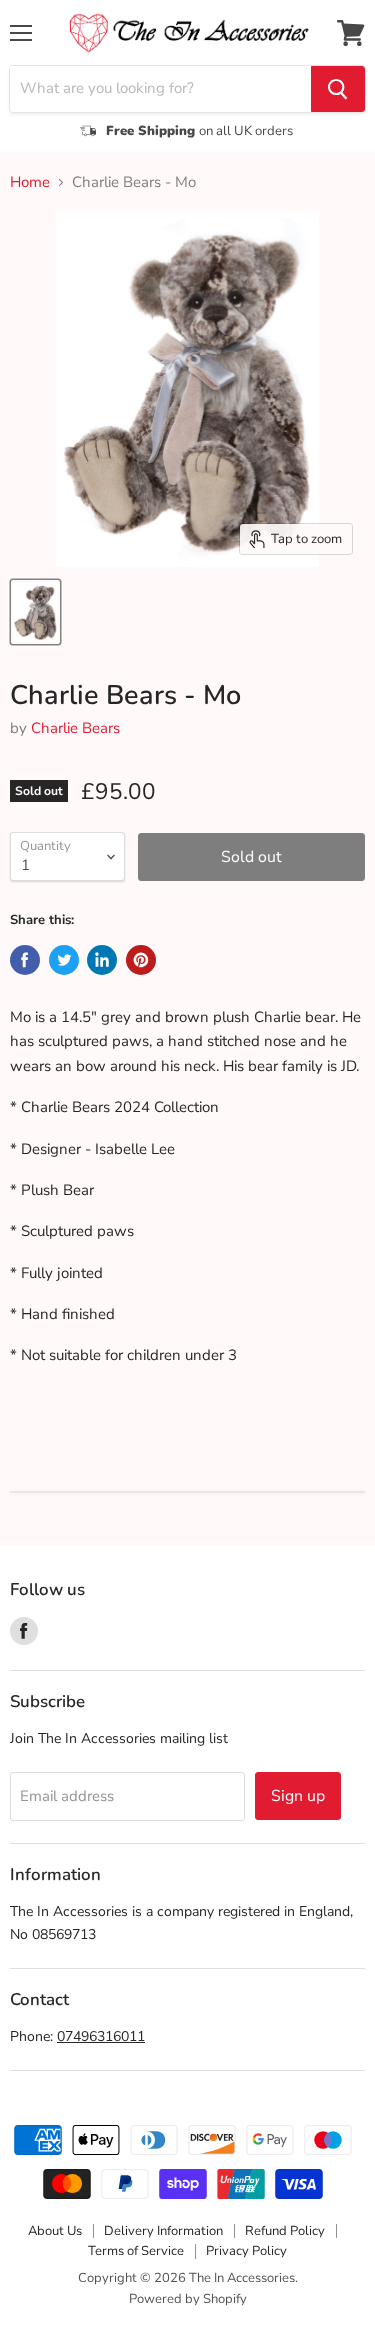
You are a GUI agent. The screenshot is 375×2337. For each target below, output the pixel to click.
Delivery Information (163, 2231)
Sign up (298, 1796)
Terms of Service (136, 2251)
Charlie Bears (75, 728)
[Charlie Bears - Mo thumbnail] (35, 612)
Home (30, 182)
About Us (55, 2231)
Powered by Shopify (188, 2299)
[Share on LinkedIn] (102, 960)
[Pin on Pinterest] (141, 960)
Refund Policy (285, 2231)
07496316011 (101, 2036)
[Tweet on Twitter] (64, 960)
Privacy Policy (246, 2251)
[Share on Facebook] (25, 960)
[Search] (338, 89)
